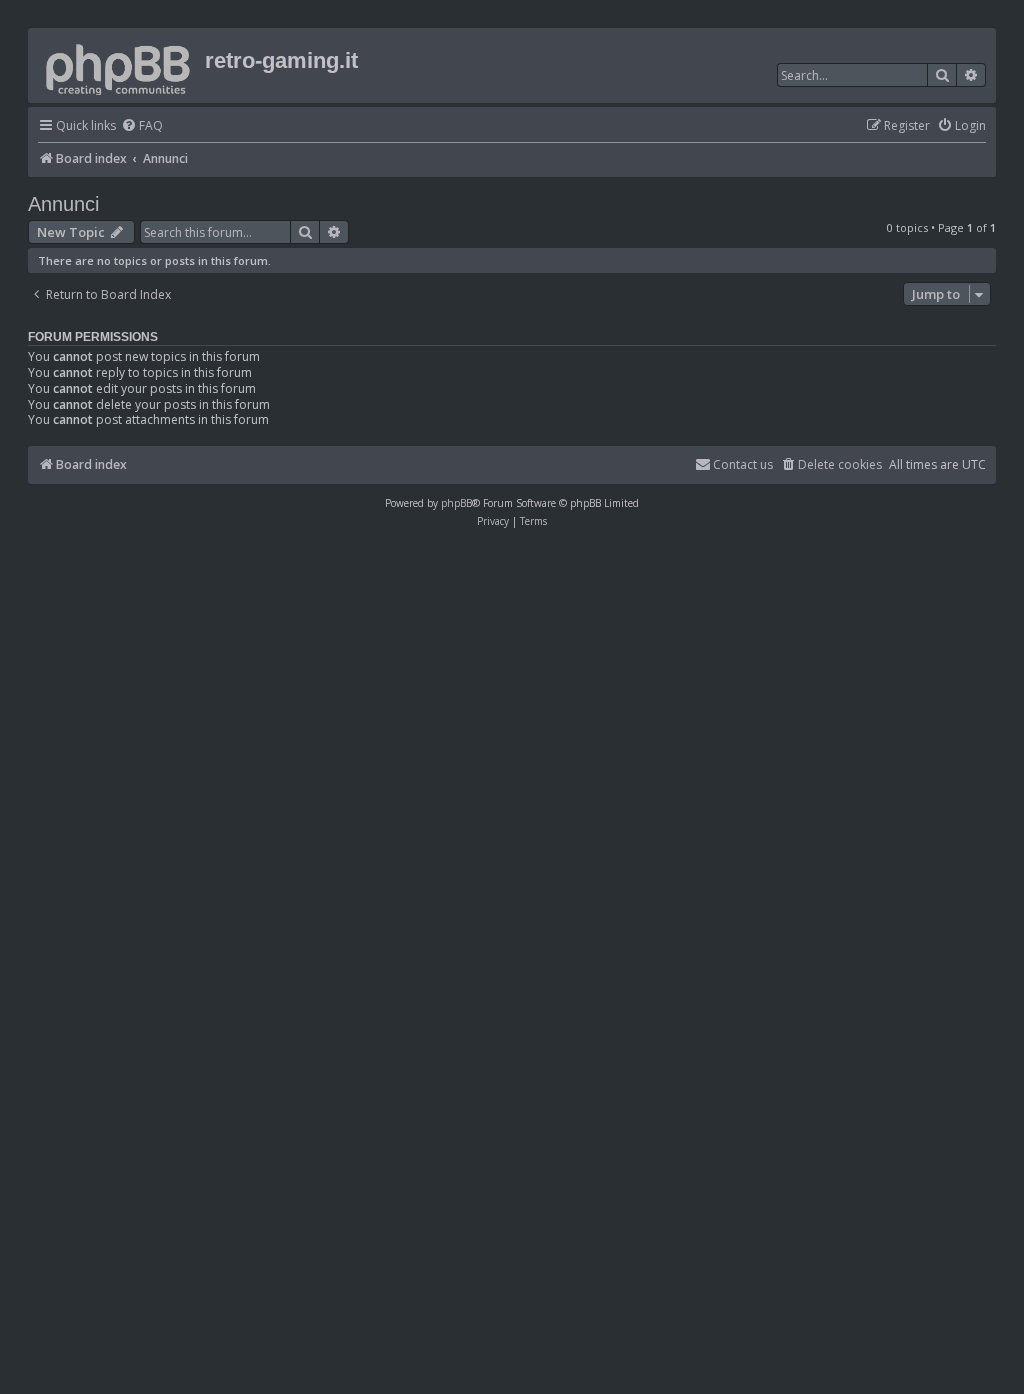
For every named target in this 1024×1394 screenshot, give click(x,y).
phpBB (456, 503)
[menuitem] (142, 126)
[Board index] (119, 65)
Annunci (63, 204)
